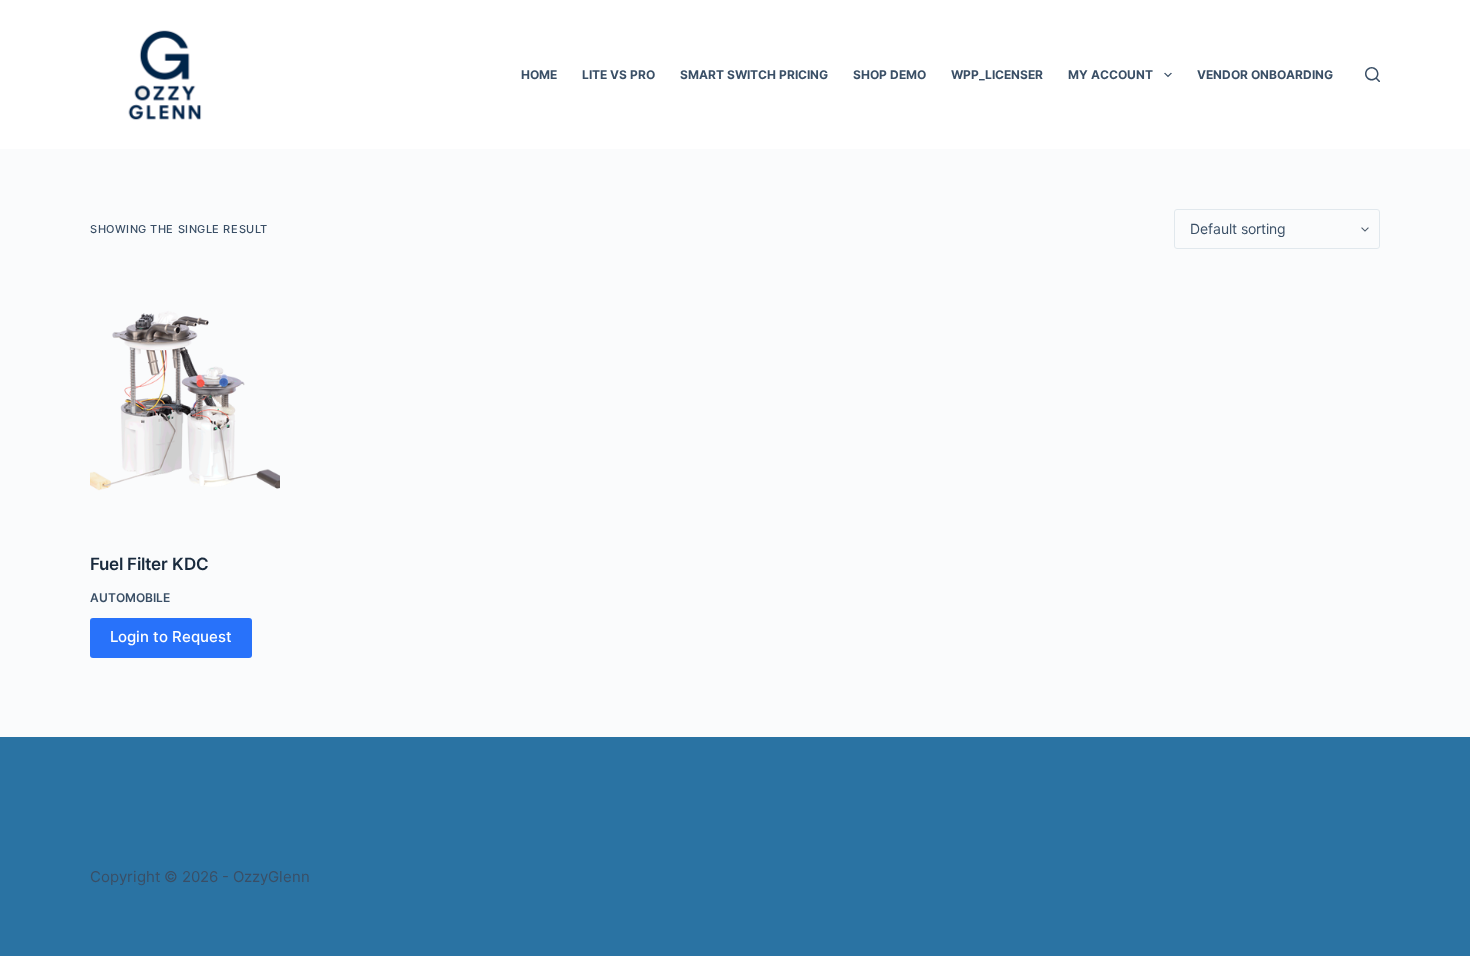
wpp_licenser (997, 74)
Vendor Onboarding (1265, 74)
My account (1110, 74)
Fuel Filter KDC (149, 564)
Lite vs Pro (618, 74)
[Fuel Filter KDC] (185, 400)
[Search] (1372, 74)
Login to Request (171, 636)
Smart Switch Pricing (754, 74)
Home (539, 74)
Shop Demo (889, 74)
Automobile (130, 597)
